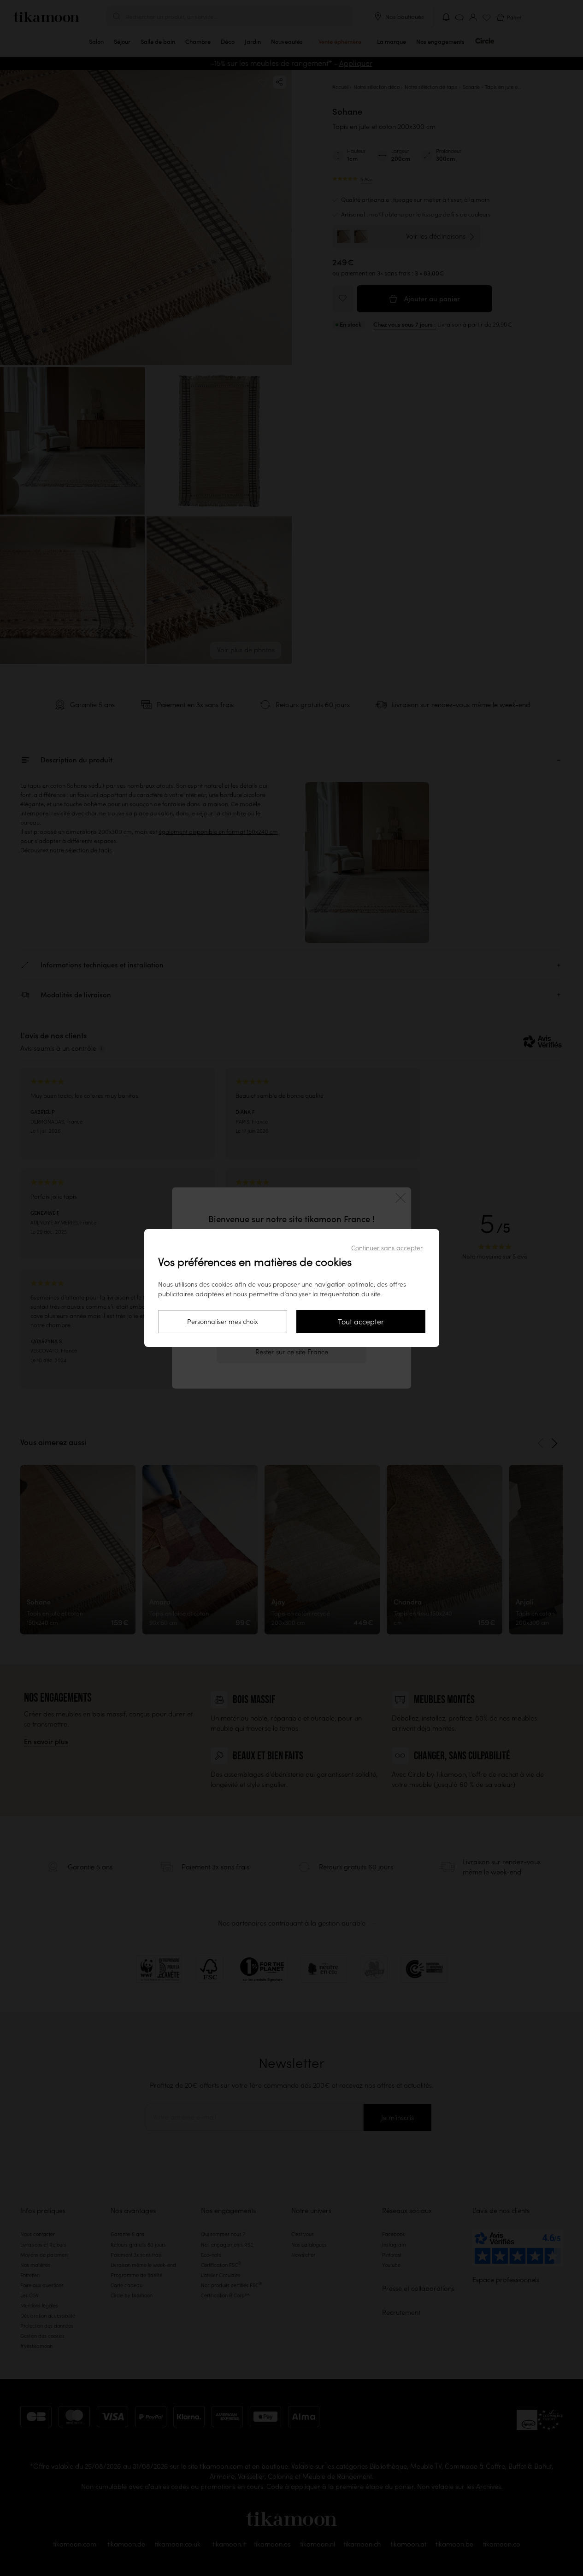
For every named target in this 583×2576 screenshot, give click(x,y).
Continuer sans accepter (387, 1248)
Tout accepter (361, 1322)
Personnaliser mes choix (223, 1322)
